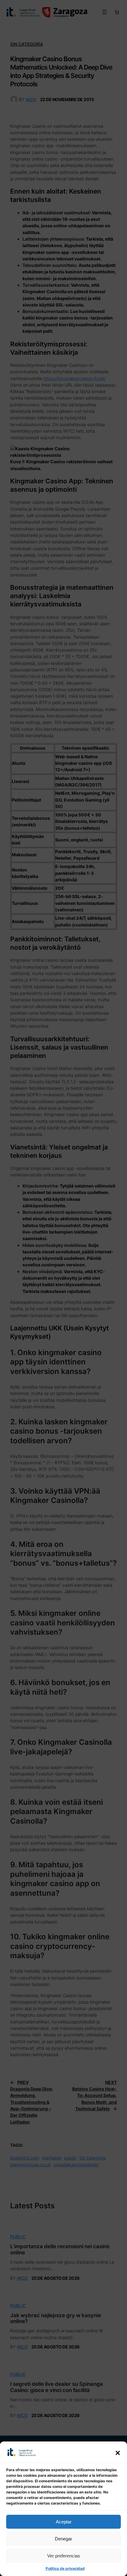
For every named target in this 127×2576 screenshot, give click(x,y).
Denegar (63, 2539)
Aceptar (64, 2522)
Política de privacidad (65, 2568)
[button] (118, 2453)
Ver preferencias (64, 2556)
